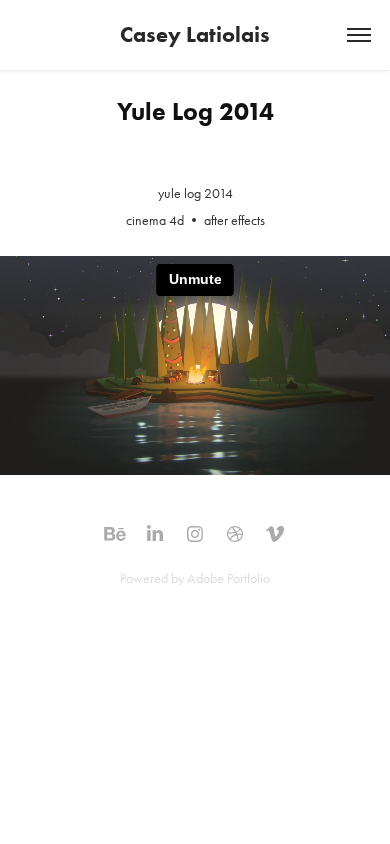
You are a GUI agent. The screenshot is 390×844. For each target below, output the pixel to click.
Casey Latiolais (195, 34)
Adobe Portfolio (228, 578)
